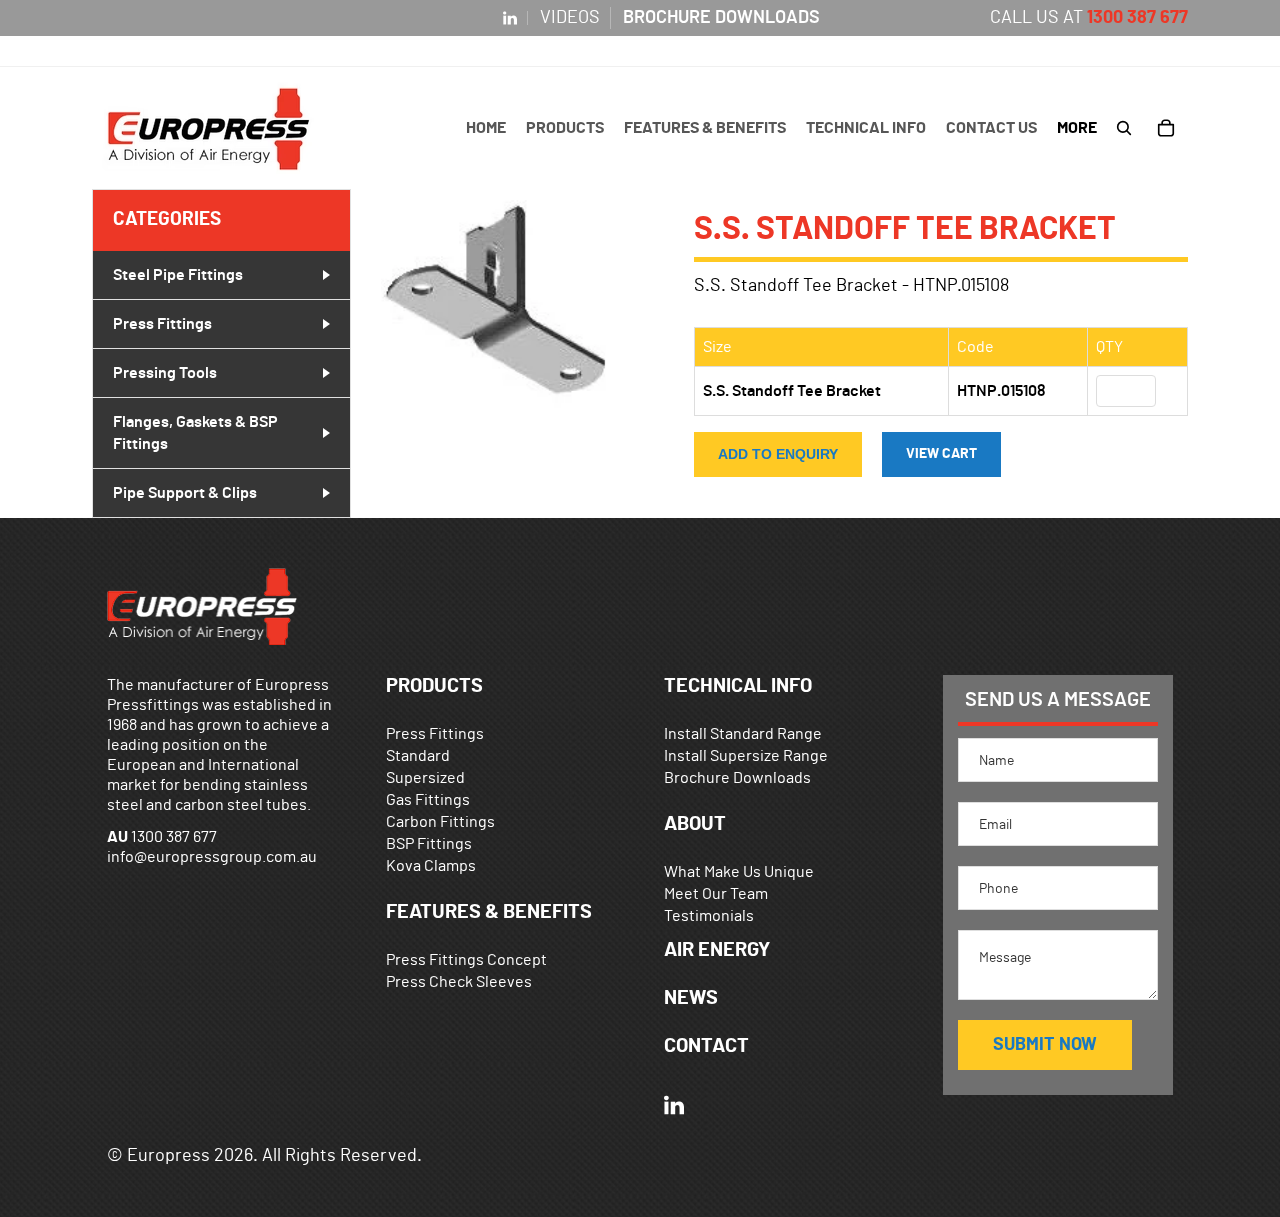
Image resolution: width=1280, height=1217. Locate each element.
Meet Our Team (716, 894)
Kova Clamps (431, 866)
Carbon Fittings (440, 822)
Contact (706, 1046)
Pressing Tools (165, 373)
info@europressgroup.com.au (212, 857)
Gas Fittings (428, 800)
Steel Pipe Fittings (178, 275)
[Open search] (1124, 128)
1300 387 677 (1137, 18)
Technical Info (738, 686)
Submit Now (1045, 1045)
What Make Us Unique (739, 872)
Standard (418, 756)
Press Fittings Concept (466, 960)
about (695, 824)
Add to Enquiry (778, 455)
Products (434, 686)
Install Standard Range (743, 734)
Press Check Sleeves (459, 982)
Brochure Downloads (737, 778)
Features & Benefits (489, 912)
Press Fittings (162, 324)
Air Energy (717, 950)
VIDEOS (570, 18)
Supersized (425, 778)
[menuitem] (1077, 128)
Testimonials (709, 916)
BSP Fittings (429, 844)
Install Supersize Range (746, 756)
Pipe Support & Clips (185, 493)
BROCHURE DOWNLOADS (721, 18)
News (691, 998)
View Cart (941, 455)
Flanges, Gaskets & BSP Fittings (195, 433)
